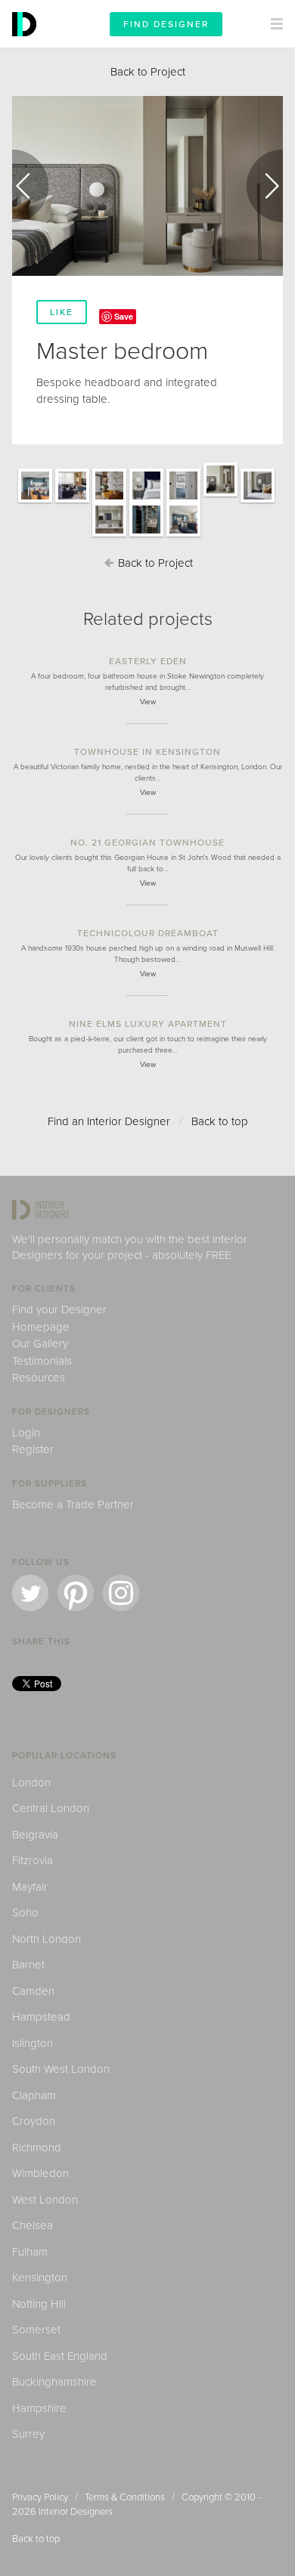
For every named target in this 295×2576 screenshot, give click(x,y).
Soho (25, 1913)
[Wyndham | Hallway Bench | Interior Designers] (109, 502)
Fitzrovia (33, 1860)
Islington (33, 2043)
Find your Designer (59, 1310)
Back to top (220, 1121)
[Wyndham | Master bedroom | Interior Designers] (220, 496)
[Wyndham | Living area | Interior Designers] (72, 502)
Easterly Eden (148, 661)
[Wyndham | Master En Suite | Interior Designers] (109, 536)
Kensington (40, 2278)
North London (47, 1939)
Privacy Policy (40, 2497)
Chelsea (33, 2225)
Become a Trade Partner (73, 1504)
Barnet (28, 1965)
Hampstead (41, 2017)
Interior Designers (76, 2512)
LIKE (62, 312)
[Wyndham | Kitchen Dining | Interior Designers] (35, 502)
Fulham (30, 2252)
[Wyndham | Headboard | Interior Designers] (258, 502)
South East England (60, 2356)
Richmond (37, 2148)
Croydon (34, 2121)
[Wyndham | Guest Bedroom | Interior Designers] (146, 502)
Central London (51, 1808)
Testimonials (42, 1361)
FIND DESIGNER (166, 24)
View (148, 702)
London (31, 1783)
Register (33, 1449)
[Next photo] (265, 186)
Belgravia (35, 1835)
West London (45, 2200)
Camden (33, 1991)
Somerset (36, 2330)
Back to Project (148, 72)
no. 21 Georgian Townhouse (147, 843)
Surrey (28, 2434)
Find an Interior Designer (109, 1121)
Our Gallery (40, 1344)
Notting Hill (39, 2304)
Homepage (41, 1327)
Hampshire (39, 2408)
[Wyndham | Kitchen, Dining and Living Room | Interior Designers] (183, 536)
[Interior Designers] (26, 44)
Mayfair (30, 1887)
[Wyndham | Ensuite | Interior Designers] (183, 502)
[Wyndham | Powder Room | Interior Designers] (146, 536)
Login (26, 1433)
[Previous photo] (30, 186)
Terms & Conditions (125, 2497)
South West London (61, 2069)
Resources (39, 1378)
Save (124, 316)
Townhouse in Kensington (147, 752)
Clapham (34, 2095)
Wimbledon (40, 2173)
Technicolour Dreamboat (148, 933)
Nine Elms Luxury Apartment (148, 1024)
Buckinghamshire (54, 2382)
